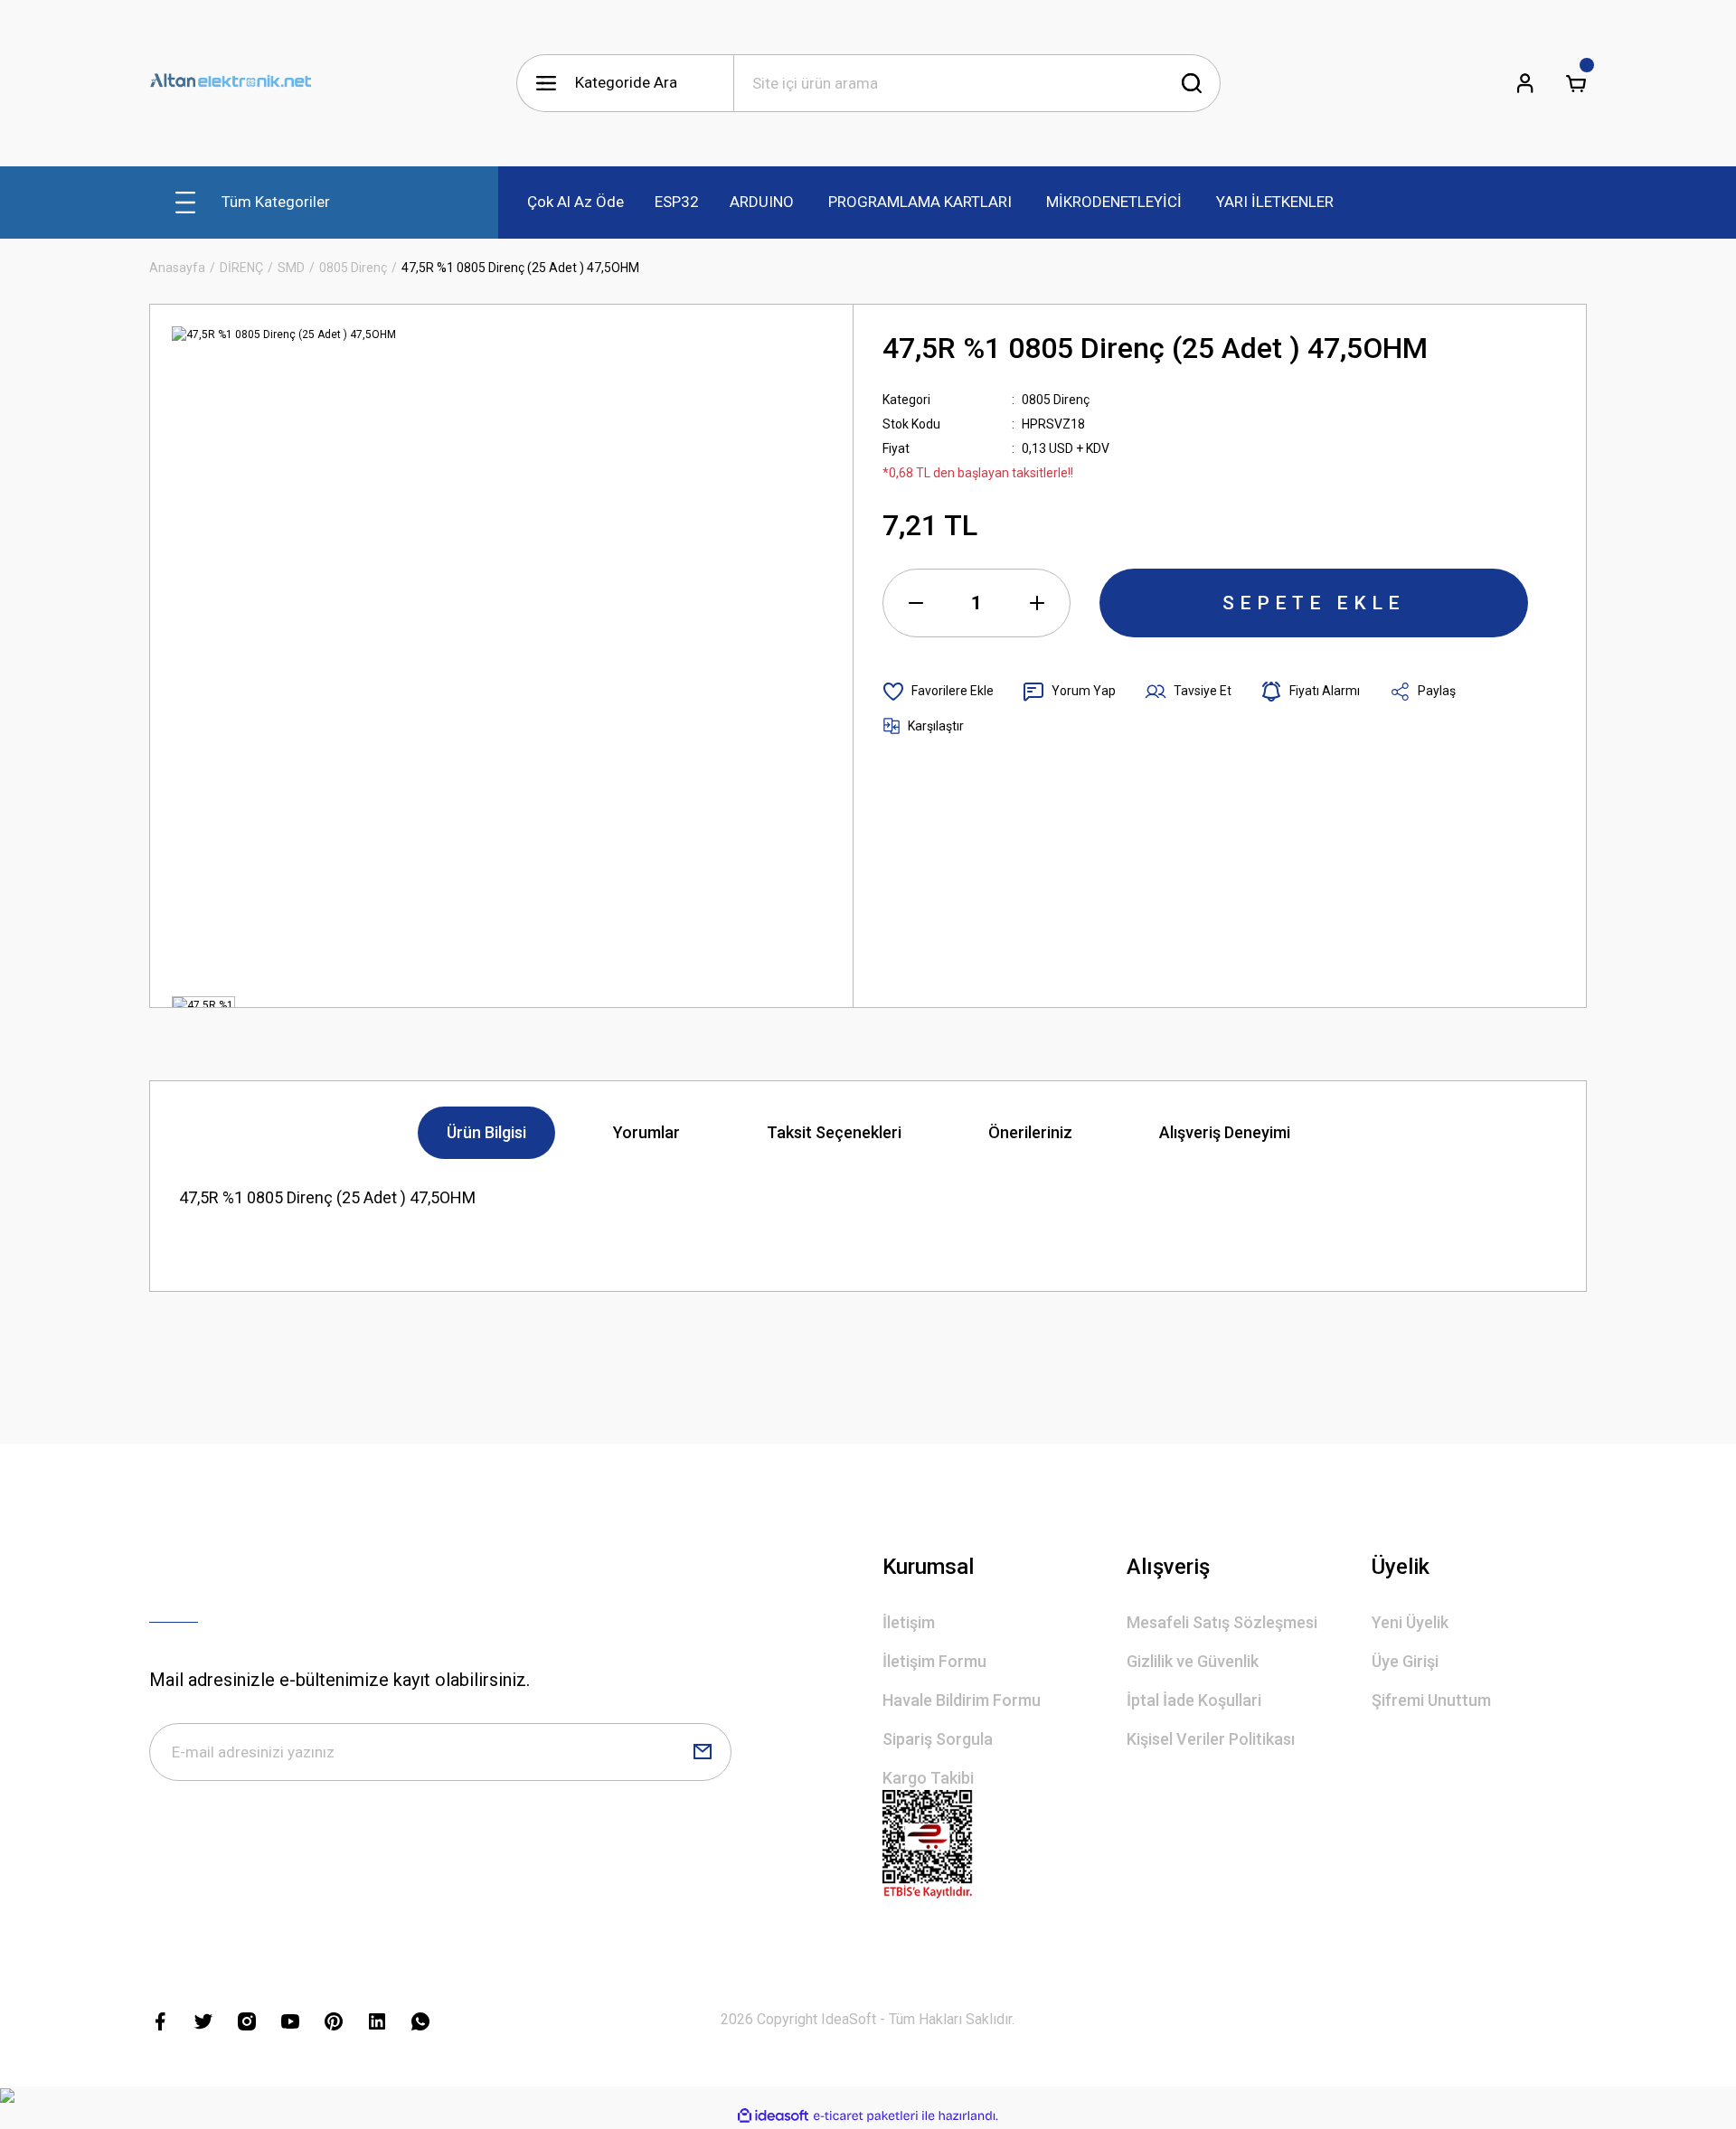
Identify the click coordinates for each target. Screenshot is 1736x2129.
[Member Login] (1525, 83)
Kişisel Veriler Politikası (1211, 1739)
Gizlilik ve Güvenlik (1193, 1661)
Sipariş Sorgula (938, 1739)
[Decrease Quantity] (916, 603)
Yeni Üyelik (1410, 1622)
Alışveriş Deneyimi (1225, 1132)
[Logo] (231, 83)
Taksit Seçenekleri (834, 1132)
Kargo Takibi (928, 1778)
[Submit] (703, 1752)
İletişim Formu (934, 1661)
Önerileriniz (1030, 1132)
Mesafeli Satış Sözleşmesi (1222, 1622)
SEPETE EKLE (1314, 603)
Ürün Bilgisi (486, 1132)
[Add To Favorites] (938, 692)
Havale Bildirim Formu (962, 1700)
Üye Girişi (1405, 1661)
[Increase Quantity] (1037, 603)
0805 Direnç (1056, 400)
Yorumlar (646, 1132)
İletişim (909, 1622)
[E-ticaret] (866, 2116)
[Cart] (1576, 83)
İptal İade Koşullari (1194, 1700)
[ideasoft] (773, 2116)
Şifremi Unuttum (1431, 1700)
